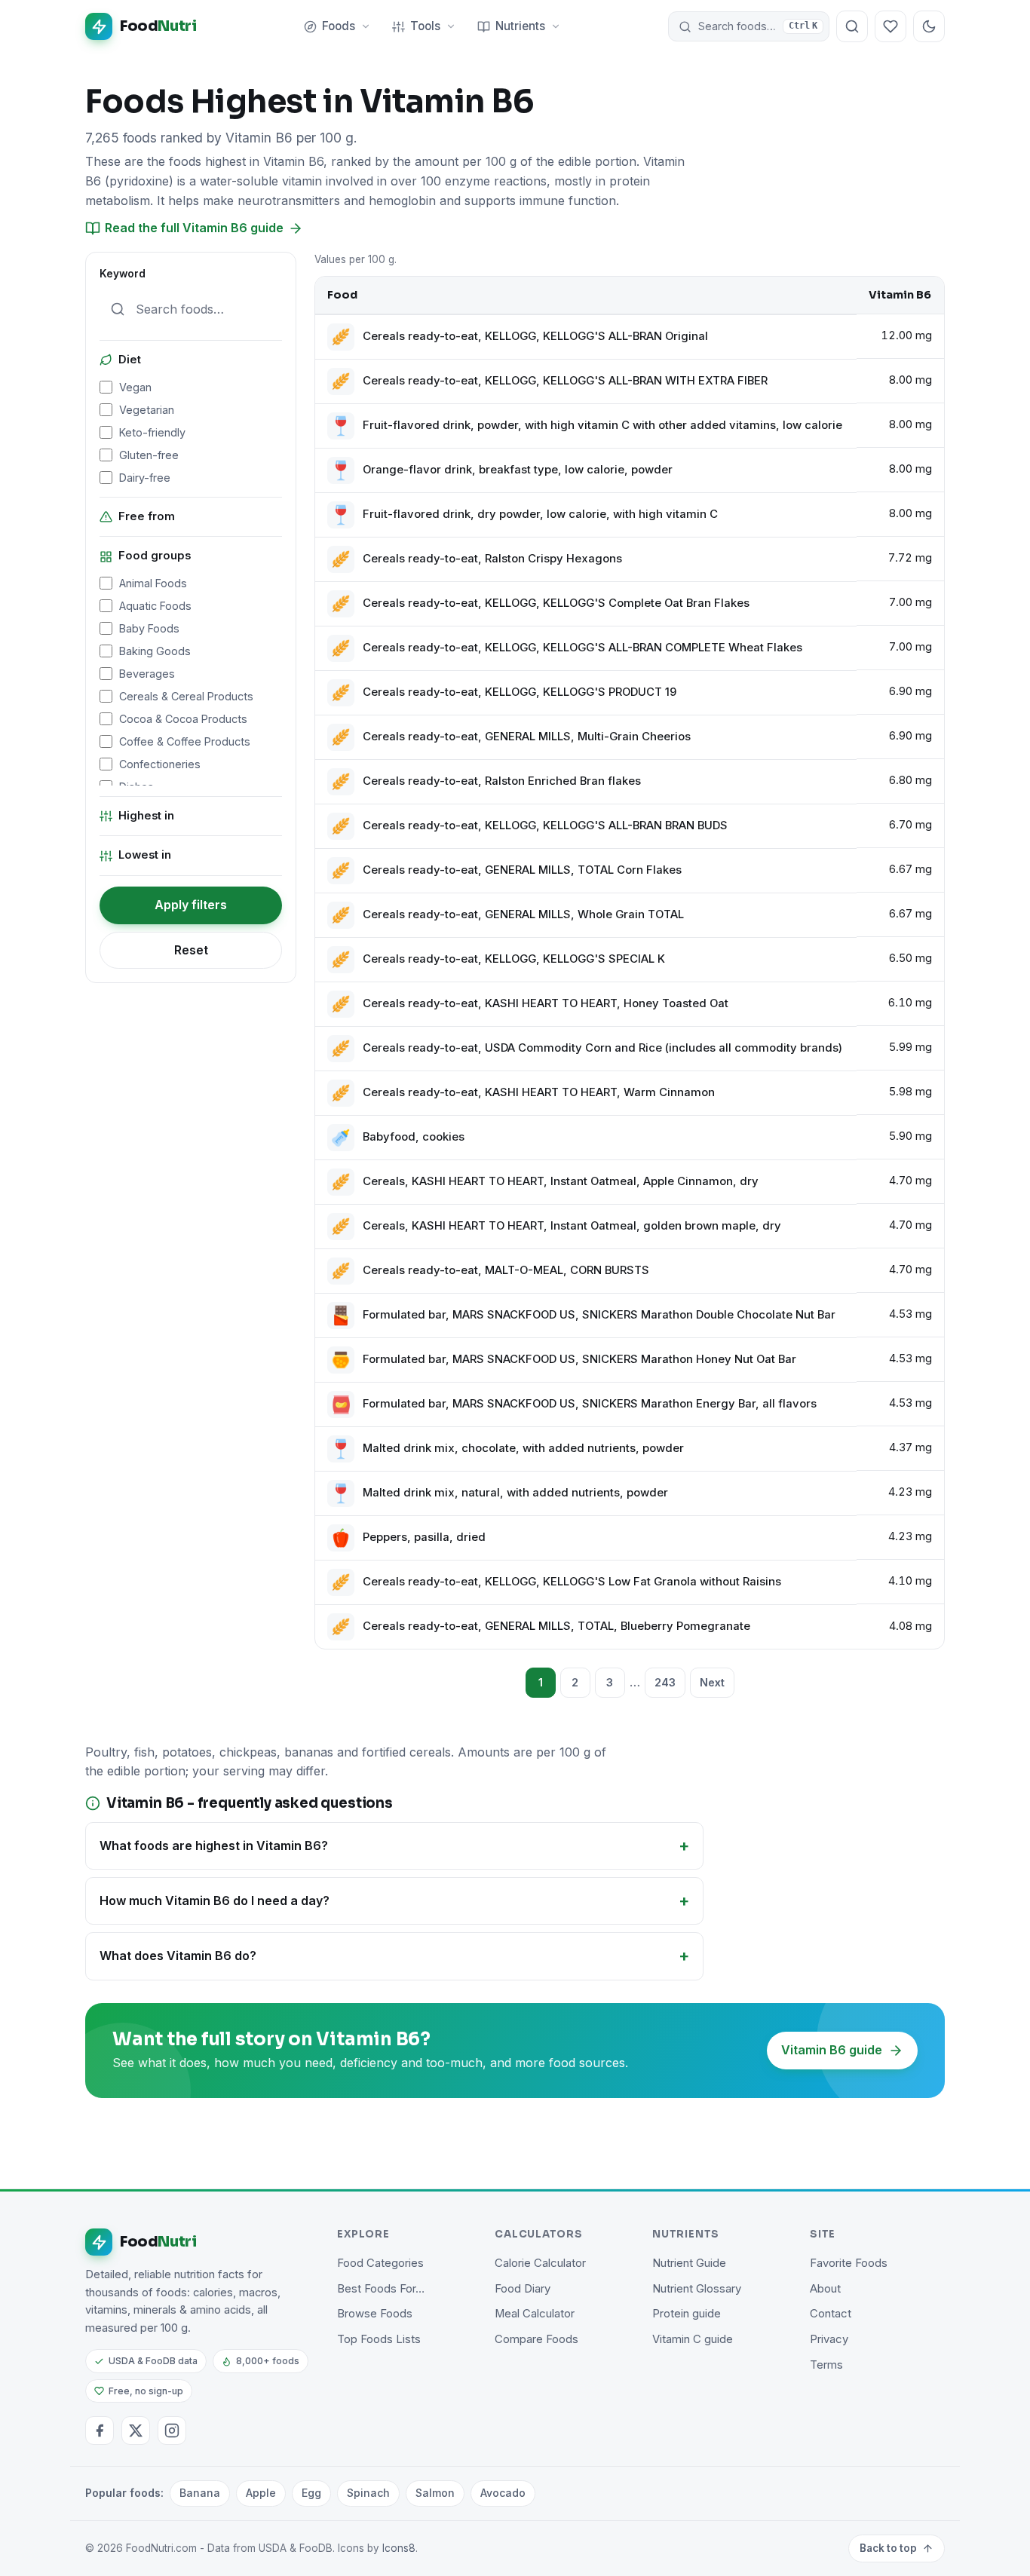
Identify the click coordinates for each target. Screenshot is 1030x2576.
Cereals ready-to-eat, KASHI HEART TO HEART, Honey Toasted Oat (546, 1003)
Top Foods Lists (379, 2339)
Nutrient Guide (689, 2263)
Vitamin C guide (693, 2339)
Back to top (888, 2548)
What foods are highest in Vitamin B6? (214, 1845)
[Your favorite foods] (891, 26)
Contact (831, 2314)
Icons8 (399, 2548)
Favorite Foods (849, 2263)
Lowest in (145, 855)
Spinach (368, 2493)
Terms (826, 2365)
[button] (749, 26)
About (825, 2289)
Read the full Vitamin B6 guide (194, 228)
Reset (191, 950)
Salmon (435, 2493)
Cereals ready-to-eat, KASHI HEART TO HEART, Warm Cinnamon (539, 1092)
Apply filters (191, 905)
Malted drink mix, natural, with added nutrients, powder (515, 1493)
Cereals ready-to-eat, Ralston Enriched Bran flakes (502, 781)
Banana (200, 2493)
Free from (147, 516)
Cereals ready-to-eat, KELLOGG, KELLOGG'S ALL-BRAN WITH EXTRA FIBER (565, 381)
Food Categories (380, 2263)
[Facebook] (100, 2431)
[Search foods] (852, 26)
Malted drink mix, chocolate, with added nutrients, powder (523, 1448)
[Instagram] (172, 2431)
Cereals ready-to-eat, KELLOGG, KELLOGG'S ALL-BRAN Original (535, 336)
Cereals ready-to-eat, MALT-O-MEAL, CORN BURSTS (506, 1270)
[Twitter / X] (136, 2431)
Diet (130, 360)
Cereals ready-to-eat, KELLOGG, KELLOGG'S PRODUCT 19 (520, 692)
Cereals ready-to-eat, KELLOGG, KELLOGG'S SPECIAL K (514, 959)
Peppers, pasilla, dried (424, 1537)
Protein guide (687, 2314)
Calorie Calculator (540, 2263)
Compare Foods (536, 2339)
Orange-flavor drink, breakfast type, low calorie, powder (518, 470)
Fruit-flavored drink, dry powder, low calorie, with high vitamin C (540, 514)
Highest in (146, 816)
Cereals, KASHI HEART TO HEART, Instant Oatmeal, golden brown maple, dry (572, 1226)
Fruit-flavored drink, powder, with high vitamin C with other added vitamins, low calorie (602, 425)
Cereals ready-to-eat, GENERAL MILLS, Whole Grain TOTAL (523, 914)
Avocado (503, 2493)
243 (665, 1682)
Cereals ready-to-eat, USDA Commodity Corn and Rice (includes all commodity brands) (602, 1048)
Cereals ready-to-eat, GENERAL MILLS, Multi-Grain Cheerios (527, 737)
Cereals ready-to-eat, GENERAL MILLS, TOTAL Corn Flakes (522, 870)
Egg (311, 2493)
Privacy (829, 2339)
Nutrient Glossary (697, 2289)
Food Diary (523, 2289)
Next (712, 1682)
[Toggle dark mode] (929, 26)
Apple (261, 2493)
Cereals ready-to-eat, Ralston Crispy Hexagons (492, 559)
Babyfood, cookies (414, 1137)
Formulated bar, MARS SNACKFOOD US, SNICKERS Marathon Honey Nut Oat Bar (579, 1359)
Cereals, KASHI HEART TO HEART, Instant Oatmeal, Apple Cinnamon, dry (561, 1181)
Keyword (123, 274)
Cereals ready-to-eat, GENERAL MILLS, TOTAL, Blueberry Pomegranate (556, 1626)
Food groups (155, 556)
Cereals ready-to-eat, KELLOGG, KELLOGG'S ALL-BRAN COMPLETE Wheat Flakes (582, 648)
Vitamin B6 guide (832, 2050)
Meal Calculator (535, 2314)
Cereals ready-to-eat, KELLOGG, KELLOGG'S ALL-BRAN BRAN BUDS (545, 825)
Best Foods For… (381, 2289)
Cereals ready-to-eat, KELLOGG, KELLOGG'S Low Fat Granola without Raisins (572, 1582)
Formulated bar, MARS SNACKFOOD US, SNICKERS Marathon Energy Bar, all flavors (590, 1404)
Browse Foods (375, 2314)
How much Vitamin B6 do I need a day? (215, 1901)
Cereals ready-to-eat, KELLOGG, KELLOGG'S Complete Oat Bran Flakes (556, 603)
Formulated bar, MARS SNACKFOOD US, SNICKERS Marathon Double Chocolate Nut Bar (599, 1315)
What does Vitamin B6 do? (178, 1956)
